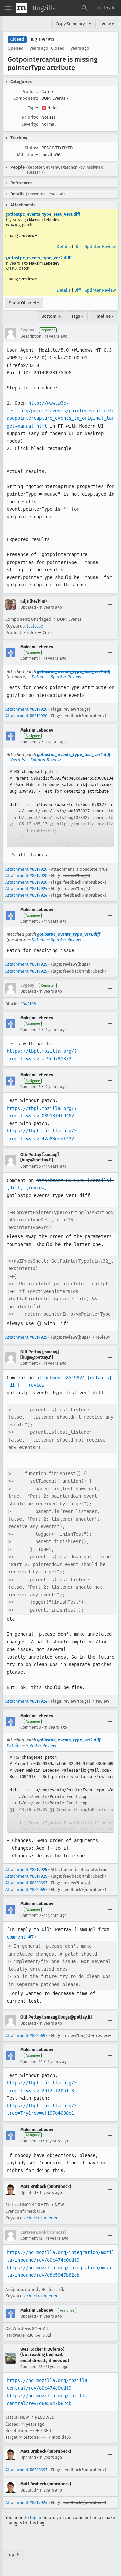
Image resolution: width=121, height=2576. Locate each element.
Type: (33, 108)
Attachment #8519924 (26, 889)
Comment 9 (30, 1916)
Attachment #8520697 (26, 1883)
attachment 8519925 (61, 1180)
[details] (99, 1180)
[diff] (15, 1188)
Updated (28, 607)
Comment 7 (30, 1363)
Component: (26, 98)
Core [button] (48, 91)
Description (31, 336)
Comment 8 (31, 1727)
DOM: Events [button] (55, 98)
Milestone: (28, 155)
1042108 (28, 1004)
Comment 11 (31, 2141)
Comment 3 (30, 921)
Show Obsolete (24, 303)
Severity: (30, 124)
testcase (35, 626)
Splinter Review (100, 247)
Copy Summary (70, 24)
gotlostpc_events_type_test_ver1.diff (43, 214)
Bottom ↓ (51, 316)
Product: (30, 91)
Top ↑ (13, 2555)
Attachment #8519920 (26, 709)
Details (64, 247)
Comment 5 (30, 1087)
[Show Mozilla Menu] (22, 8)
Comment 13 (31, 2367)
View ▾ (108, 24)
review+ (29, 235)
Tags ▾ (77, 316)
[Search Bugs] (85, 8)
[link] (61, 806)
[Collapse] (110, 333)
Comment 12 (31, 2238)
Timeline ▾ (104, 316)
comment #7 (20, 1937)
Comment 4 (30, 1030)
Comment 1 (30, 658)
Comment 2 (30, 742)
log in (36, 2518)
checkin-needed (43, 2218)
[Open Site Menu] (8, 8)
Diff (78, 247)
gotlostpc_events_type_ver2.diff (38, 258)
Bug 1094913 (42, 40)
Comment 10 (31, 2062)
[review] (36, 1188)
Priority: (30, 117)
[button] (106, 8)
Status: (31, 148)
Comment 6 (30, 1166)
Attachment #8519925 (26, 964)
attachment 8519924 (61, 1378)
